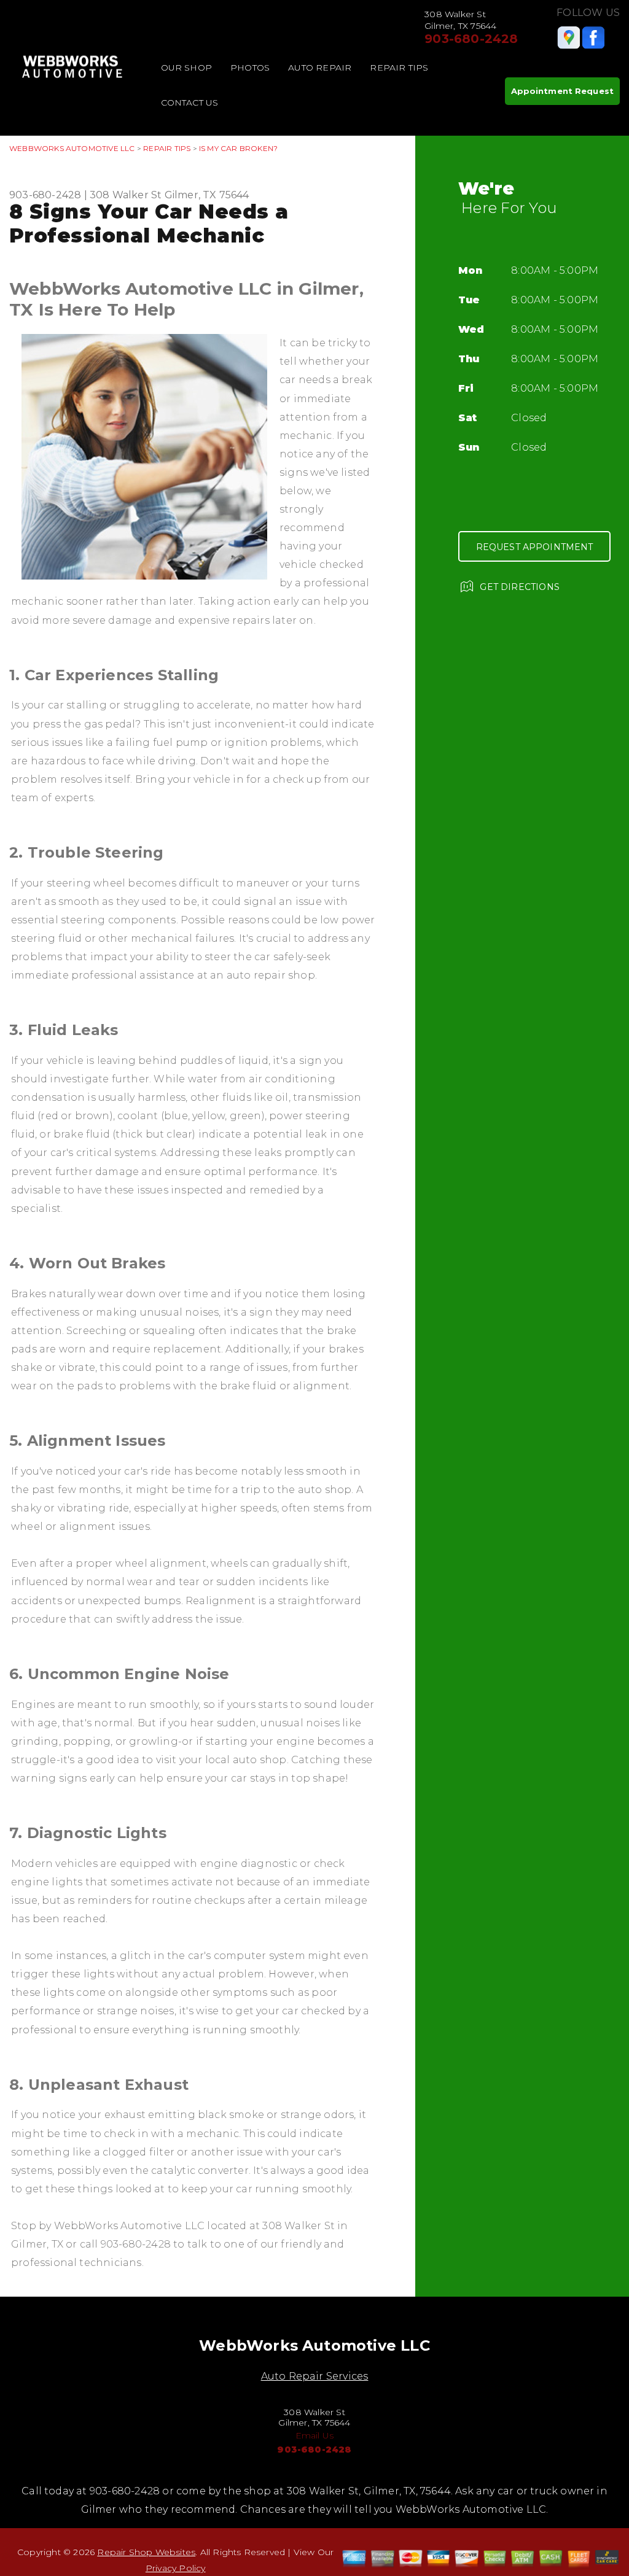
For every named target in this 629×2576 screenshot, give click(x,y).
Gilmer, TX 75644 (207, 195)
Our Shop (187, 68)
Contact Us (190, 103)
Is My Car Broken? (238, 148)
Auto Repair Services (315, 2376)
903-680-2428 (471, 39)
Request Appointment (535, 547)
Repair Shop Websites (146, 2552)
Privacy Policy (176, 2568)
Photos (250, 68)
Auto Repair (320, 68)
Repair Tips (399, 68)
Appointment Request (562, 91)
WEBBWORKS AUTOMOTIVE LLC (72, 148)
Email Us (315, 2435)
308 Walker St (126, 195)
